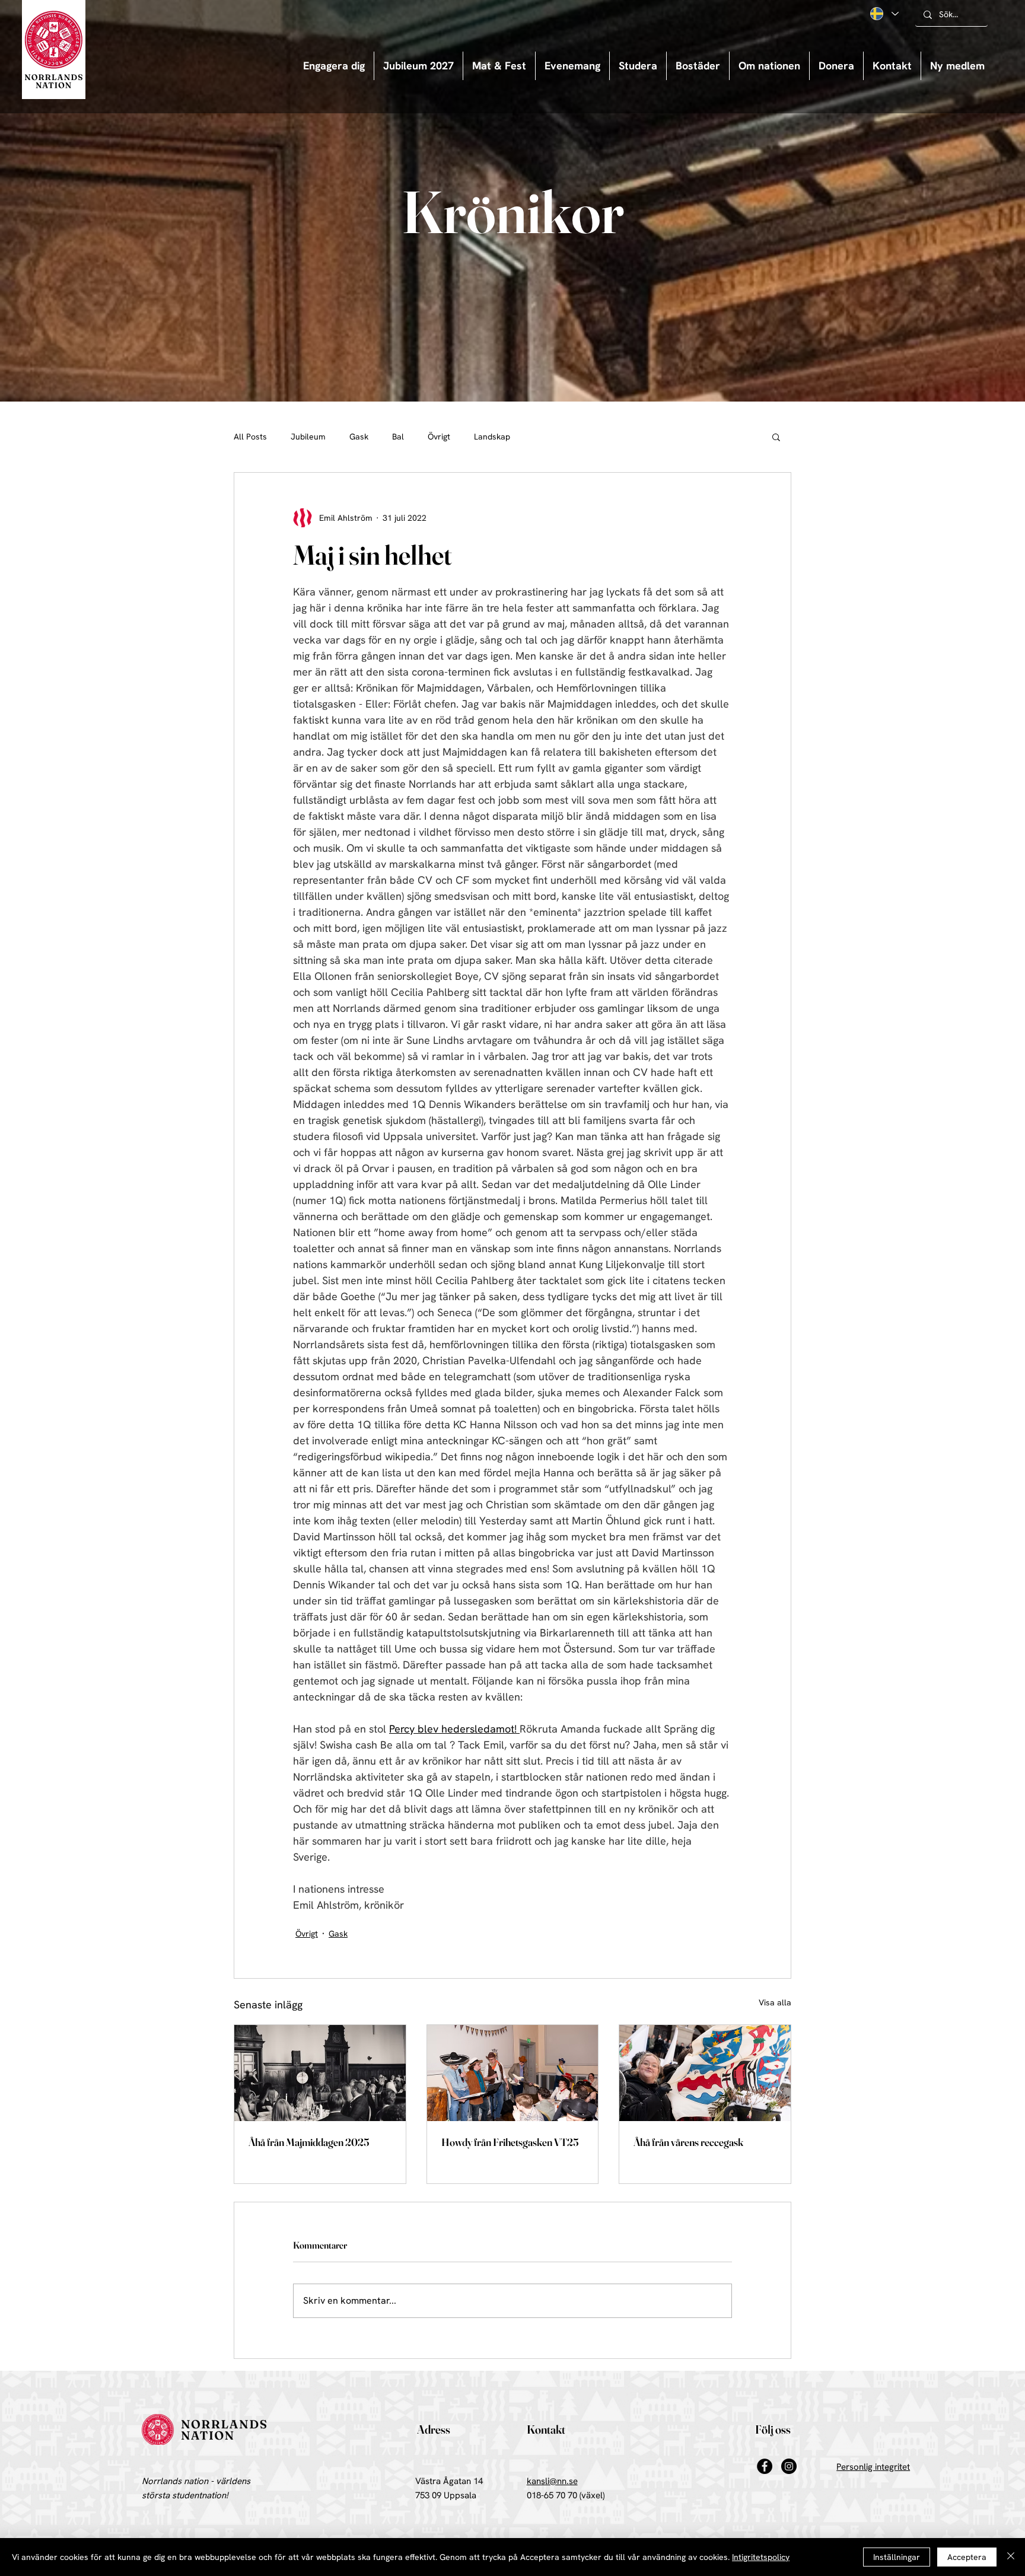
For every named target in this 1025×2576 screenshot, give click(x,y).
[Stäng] (1011, 2557)
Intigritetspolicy (761, 2557)
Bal (398, 437)
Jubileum (308, 437)
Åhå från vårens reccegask (688, 2142)
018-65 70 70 (552, 2495)
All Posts (250, 437)
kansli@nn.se (552, 2481)
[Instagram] (789, 2466)
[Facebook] (765, 2466)
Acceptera (967, 2557)
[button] (572, 66)
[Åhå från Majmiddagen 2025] (320, 2073)
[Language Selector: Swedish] (884, 14)
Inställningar (897, 2557)
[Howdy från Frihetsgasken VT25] (513, 2073)
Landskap (492, 437)
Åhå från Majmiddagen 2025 (309, 2142)
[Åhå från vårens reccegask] (705, 2073)
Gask (359, 437)
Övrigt (439, 437)
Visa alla (775, 2002)
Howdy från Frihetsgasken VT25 (510, 2142)
